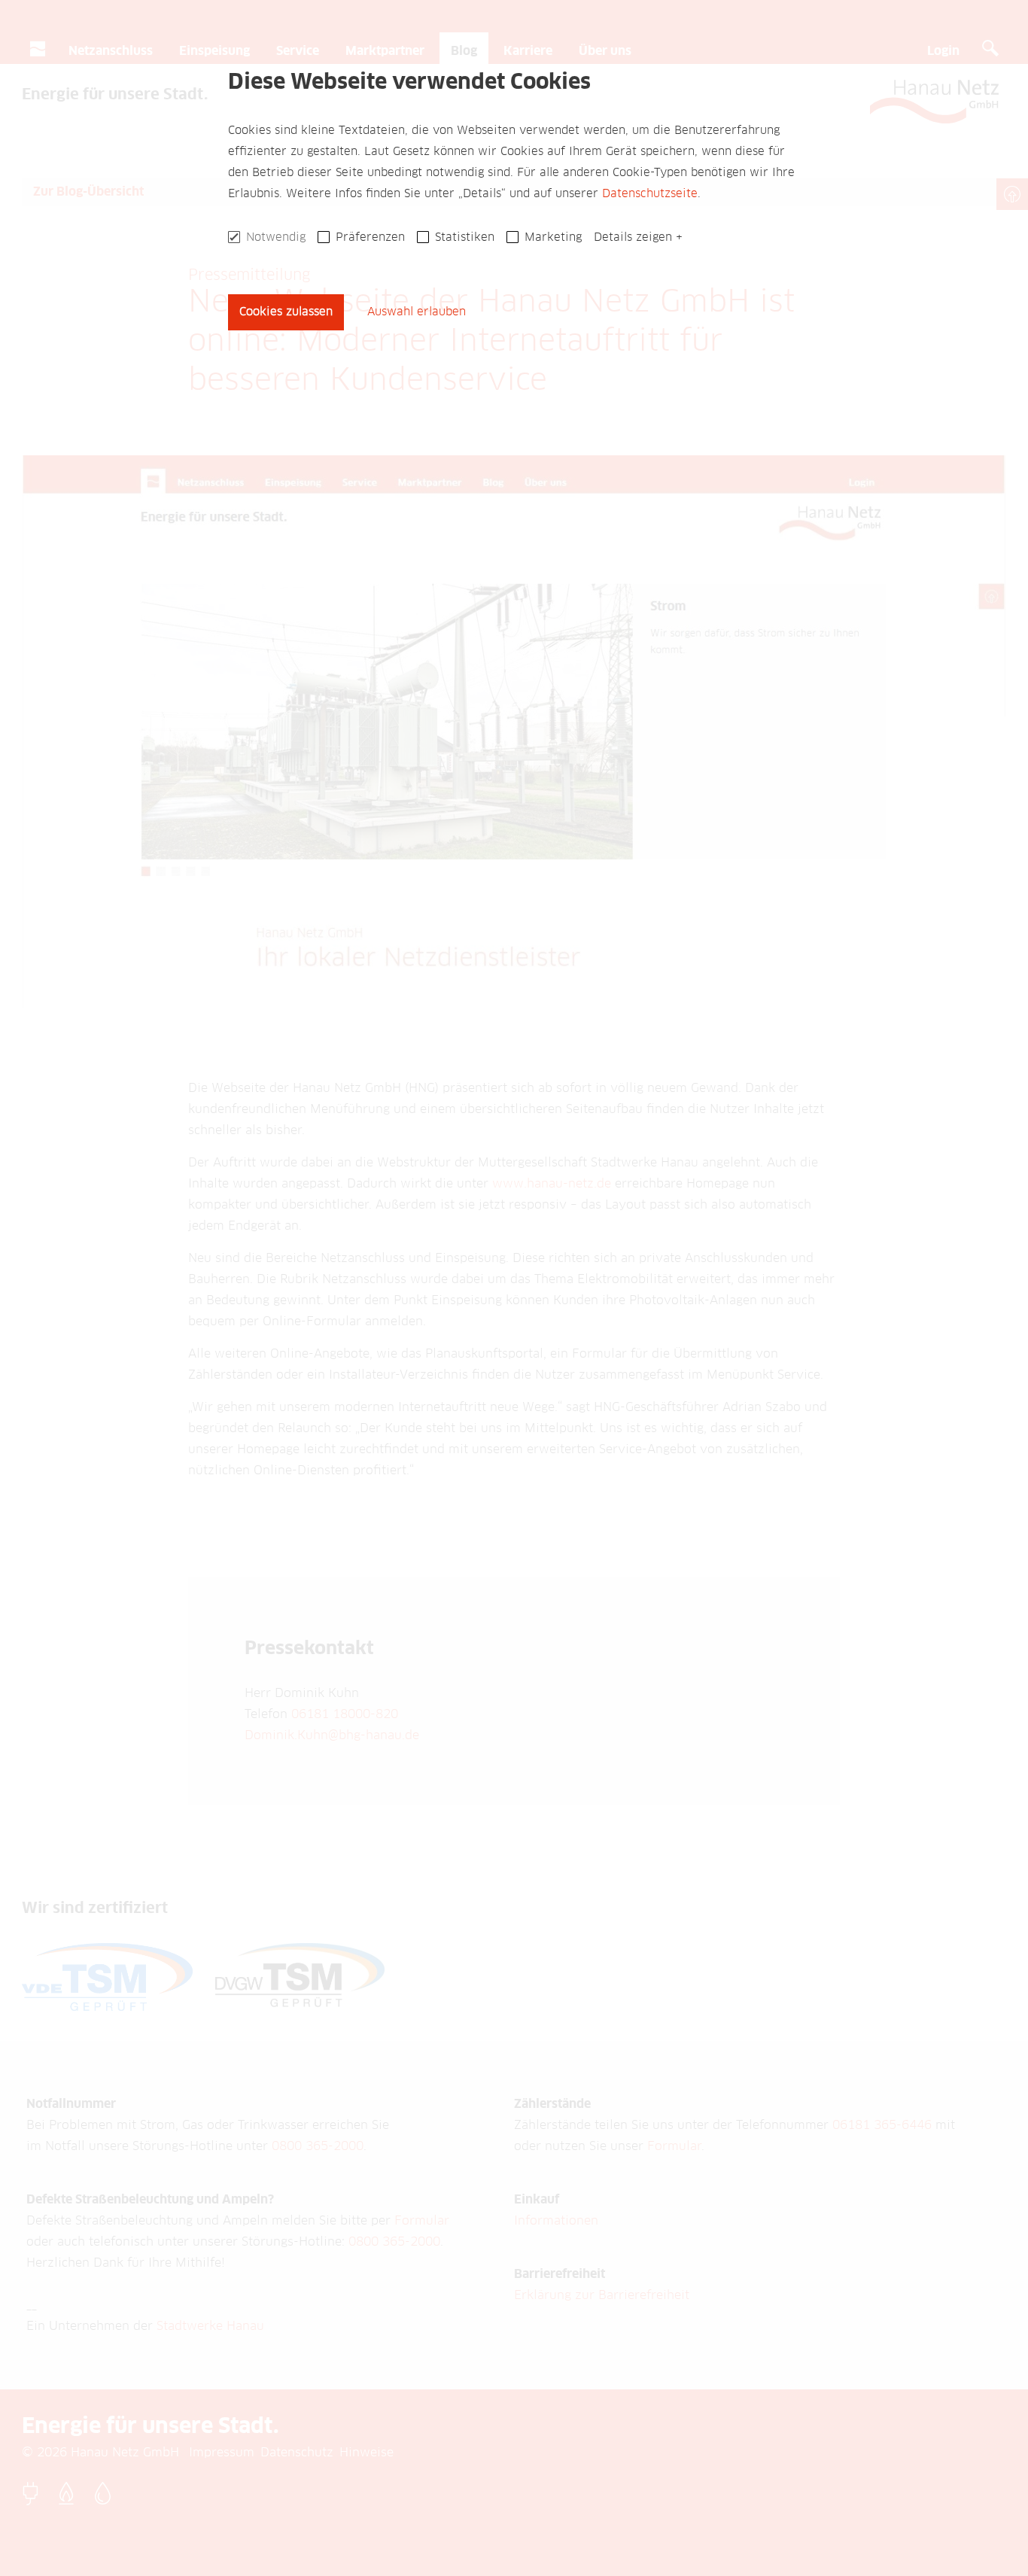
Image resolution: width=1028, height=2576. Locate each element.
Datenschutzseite (650, 194)
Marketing (553, 237)
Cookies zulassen (286, 312)
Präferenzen (370, 237)
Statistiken (465, 237)
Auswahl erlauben (417, 312)
